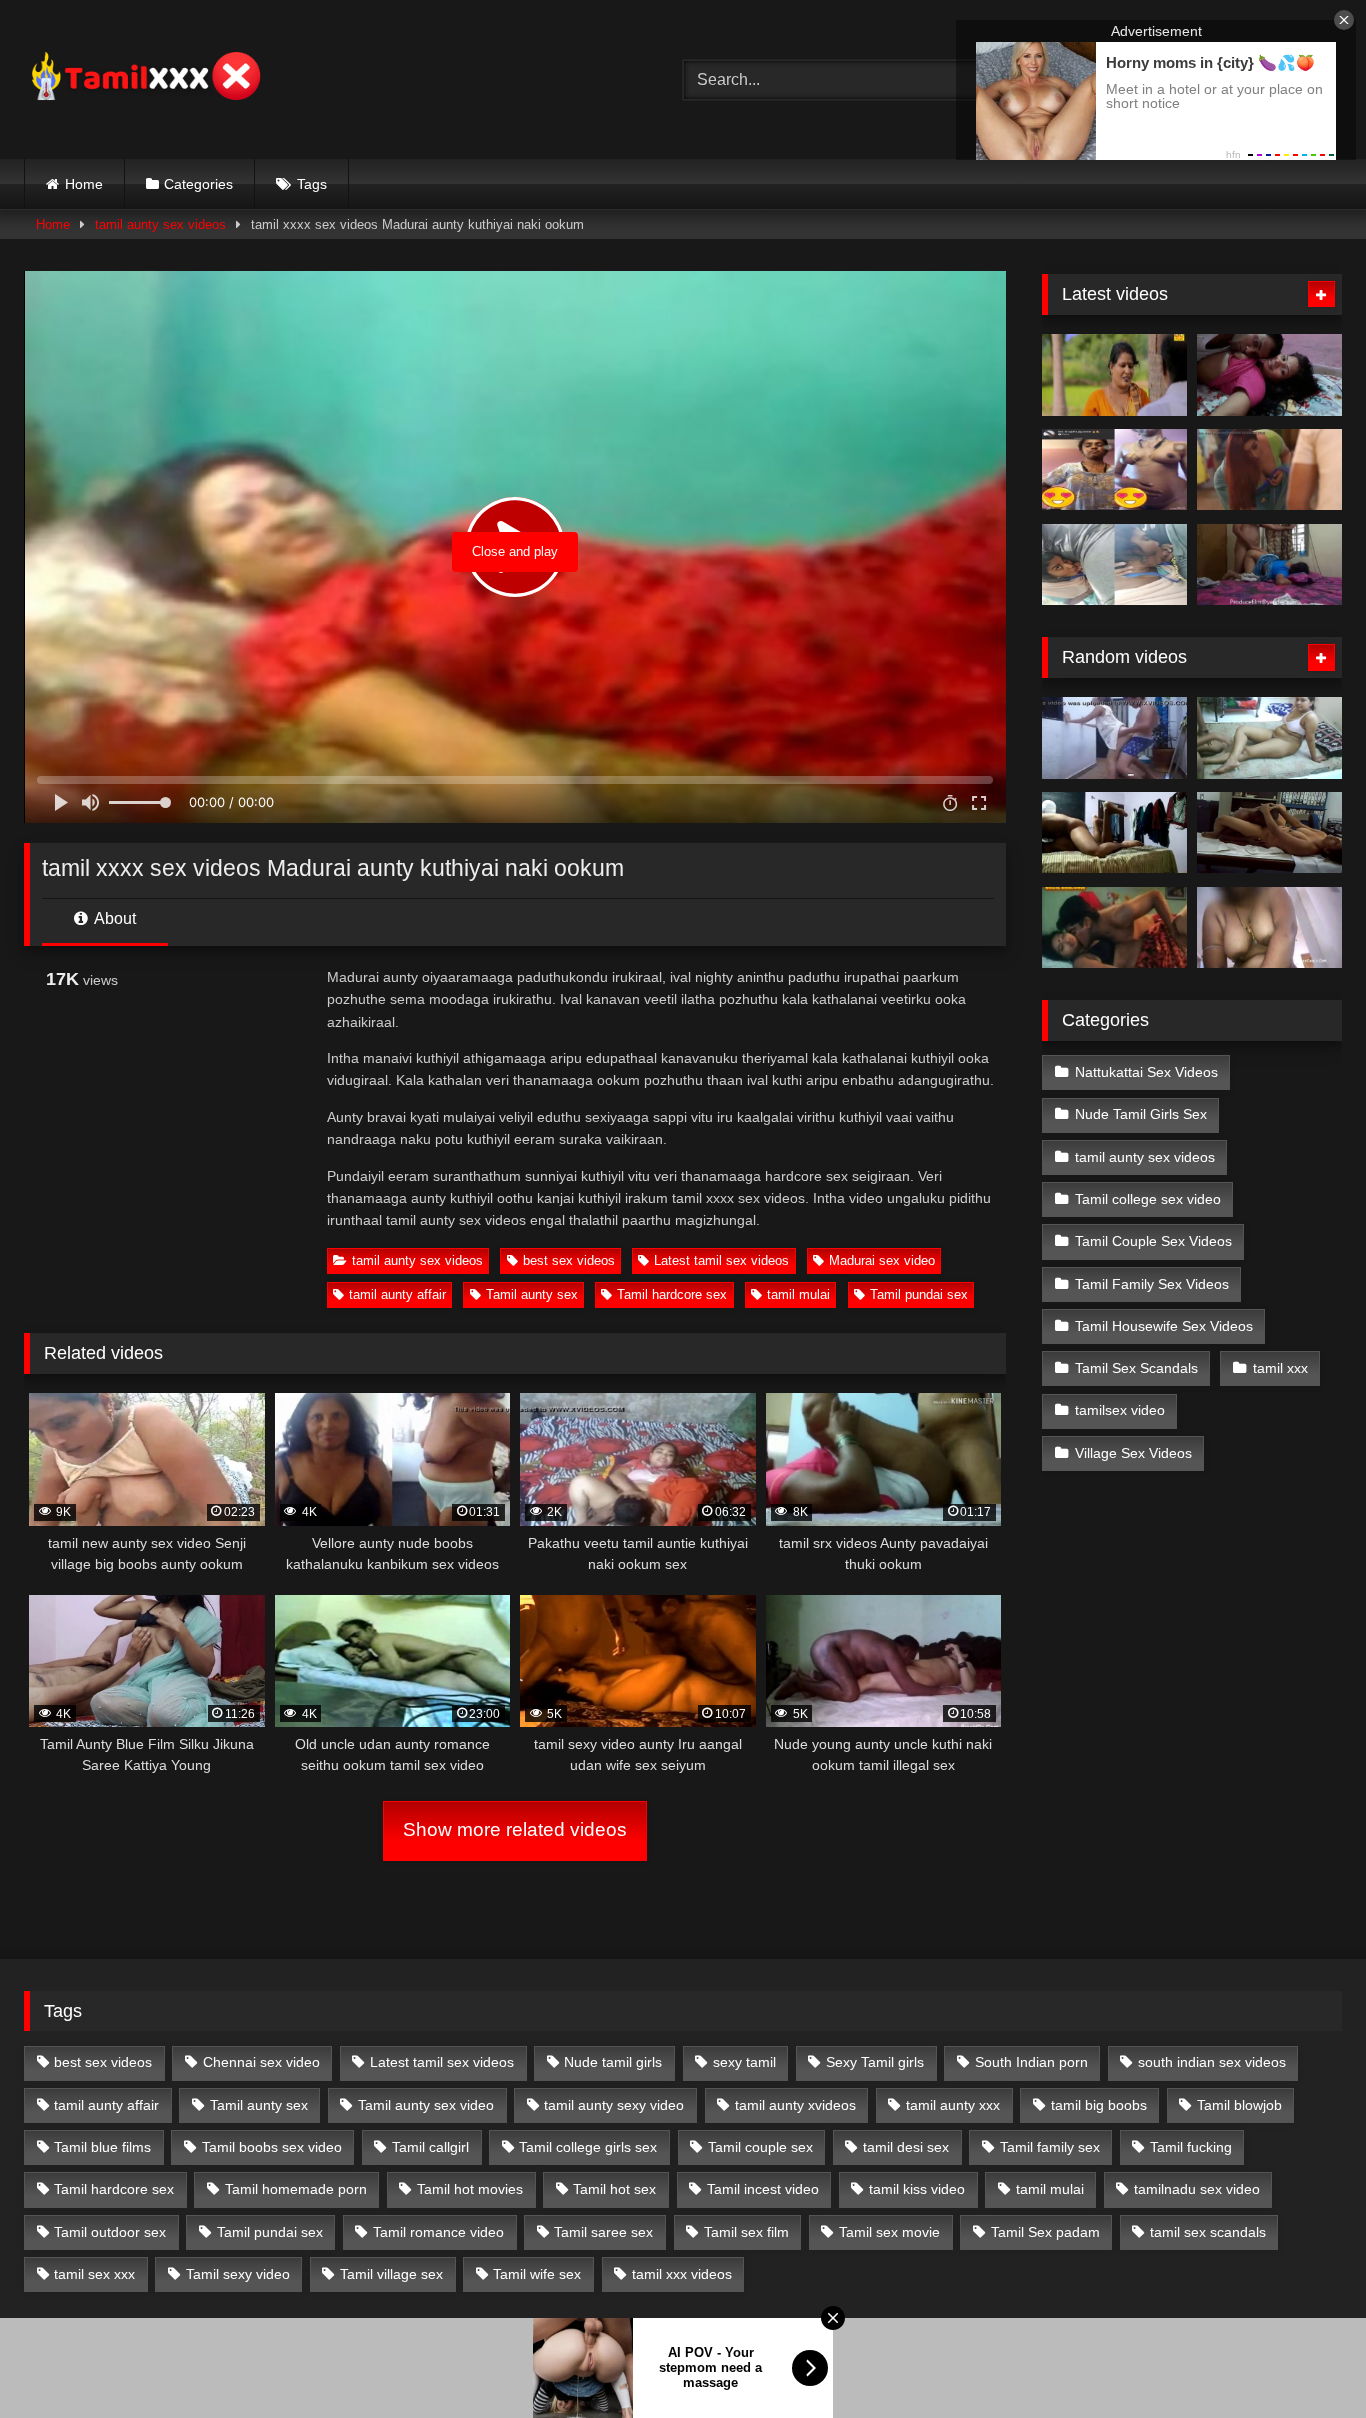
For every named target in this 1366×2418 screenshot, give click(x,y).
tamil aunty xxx (953, 2105)
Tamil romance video (438, 2232)
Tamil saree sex (603, 2232)
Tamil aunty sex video (426, 2105)
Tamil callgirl (430, 2147)
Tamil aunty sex (532, 1294)
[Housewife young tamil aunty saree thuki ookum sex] (1269, 565)
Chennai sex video (261, 2062)
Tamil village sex (391, 2274)
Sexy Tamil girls (875, 2062)
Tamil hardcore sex (672, 1294)
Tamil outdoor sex (110, 2232)
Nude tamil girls (613, 2062)
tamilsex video (1120, 1410)
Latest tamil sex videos (721, 1260)
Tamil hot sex (614, 2189)
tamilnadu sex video (1197, 2189)
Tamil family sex (1050, 2147)
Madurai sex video (882, 1260)
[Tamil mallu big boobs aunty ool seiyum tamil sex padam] (1114, 375)
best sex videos (569, 1260)
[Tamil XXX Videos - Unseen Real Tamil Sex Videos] (144, 79)
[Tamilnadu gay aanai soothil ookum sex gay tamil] (1114, 833)
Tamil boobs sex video (272, 2147)
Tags (312, 184)
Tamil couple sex (760, 2147)
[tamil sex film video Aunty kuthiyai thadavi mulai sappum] (1114, 928)
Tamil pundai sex (919, 1294)
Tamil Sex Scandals (1136, 1368)
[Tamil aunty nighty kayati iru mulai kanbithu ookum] (1269, 928)
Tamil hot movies (470, 2189)
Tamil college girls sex (588, 2147)
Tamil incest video (763, 2189)
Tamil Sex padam (1045, 2232)
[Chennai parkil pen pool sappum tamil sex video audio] (1114, 565)
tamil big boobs (1099, 2105)
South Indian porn (1031, 2062)
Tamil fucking (1191, 2147)
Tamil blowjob (1239, 2105)
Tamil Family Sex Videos (1152, 1284)
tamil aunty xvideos (795, 2105)
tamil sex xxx (94, 2274)
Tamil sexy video (238, 2274)
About (113, 918)
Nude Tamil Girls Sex (1141, 1114)
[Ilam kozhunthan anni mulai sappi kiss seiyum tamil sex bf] (1269, 375)
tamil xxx (1280, 1368)
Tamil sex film (746, 2232)
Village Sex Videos (1133, 1453)
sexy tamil (744, 2062)
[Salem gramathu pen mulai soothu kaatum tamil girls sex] (1114, 470)
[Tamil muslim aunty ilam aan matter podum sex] (1269, 738)
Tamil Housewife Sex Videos (1164, 1326)
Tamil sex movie (889, 2232)
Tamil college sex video (1148, 1199)
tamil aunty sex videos (160, 224)
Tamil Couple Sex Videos (1153, 1241)
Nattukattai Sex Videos (1146, 1072)
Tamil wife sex (537, 2274)
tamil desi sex (906, 2147)
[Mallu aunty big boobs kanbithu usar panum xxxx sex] (1269, 470)
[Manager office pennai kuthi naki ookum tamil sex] (1269, 833)
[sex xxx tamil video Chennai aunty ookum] (1114, 738)
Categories (198, 184)
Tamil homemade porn (296, 2189)
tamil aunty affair (397, 1294)
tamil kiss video (917, 2189)
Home (84, 184)
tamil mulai (798, 1294)
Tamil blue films (102, 2147)
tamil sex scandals (1208, 2232)
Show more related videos (515, 1829)
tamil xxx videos (682, 2274)
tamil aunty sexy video (614, 2105)
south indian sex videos (1212, 2062)
